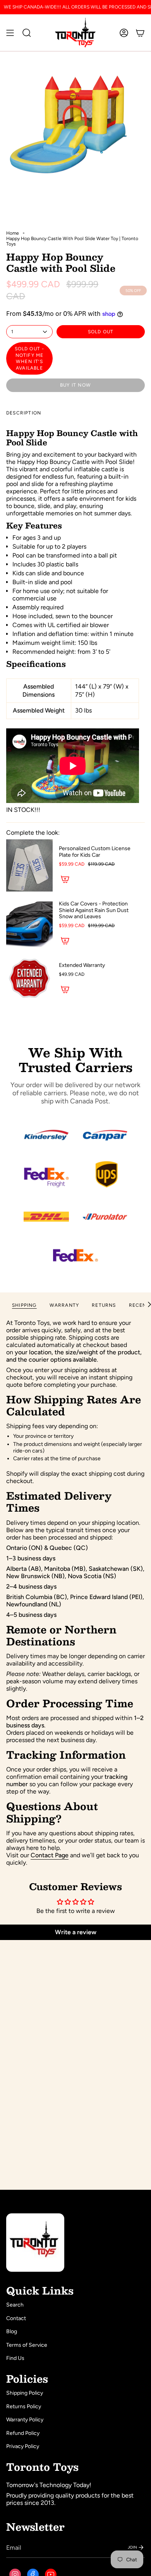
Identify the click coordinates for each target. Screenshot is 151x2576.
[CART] (140, 33)
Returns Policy (24, 2406)
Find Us (15, 2358)
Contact (16, 2318)
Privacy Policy (23, 2446)
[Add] (65, 879)
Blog (12, 2331)
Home (13, 233)
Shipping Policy (25, 2393)
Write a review (76, 1932)
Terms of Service (27, 2345)
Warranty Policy (25, 2420)
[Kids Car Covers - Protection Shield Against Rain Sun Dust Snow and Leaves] (29, 924)
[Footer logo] (35, 2243)
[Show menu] (10, 33)
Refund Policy (23, 2433)
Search (15, 2305)
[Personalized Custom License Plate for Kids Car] (29, 865)
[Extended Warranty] (29, 979)
